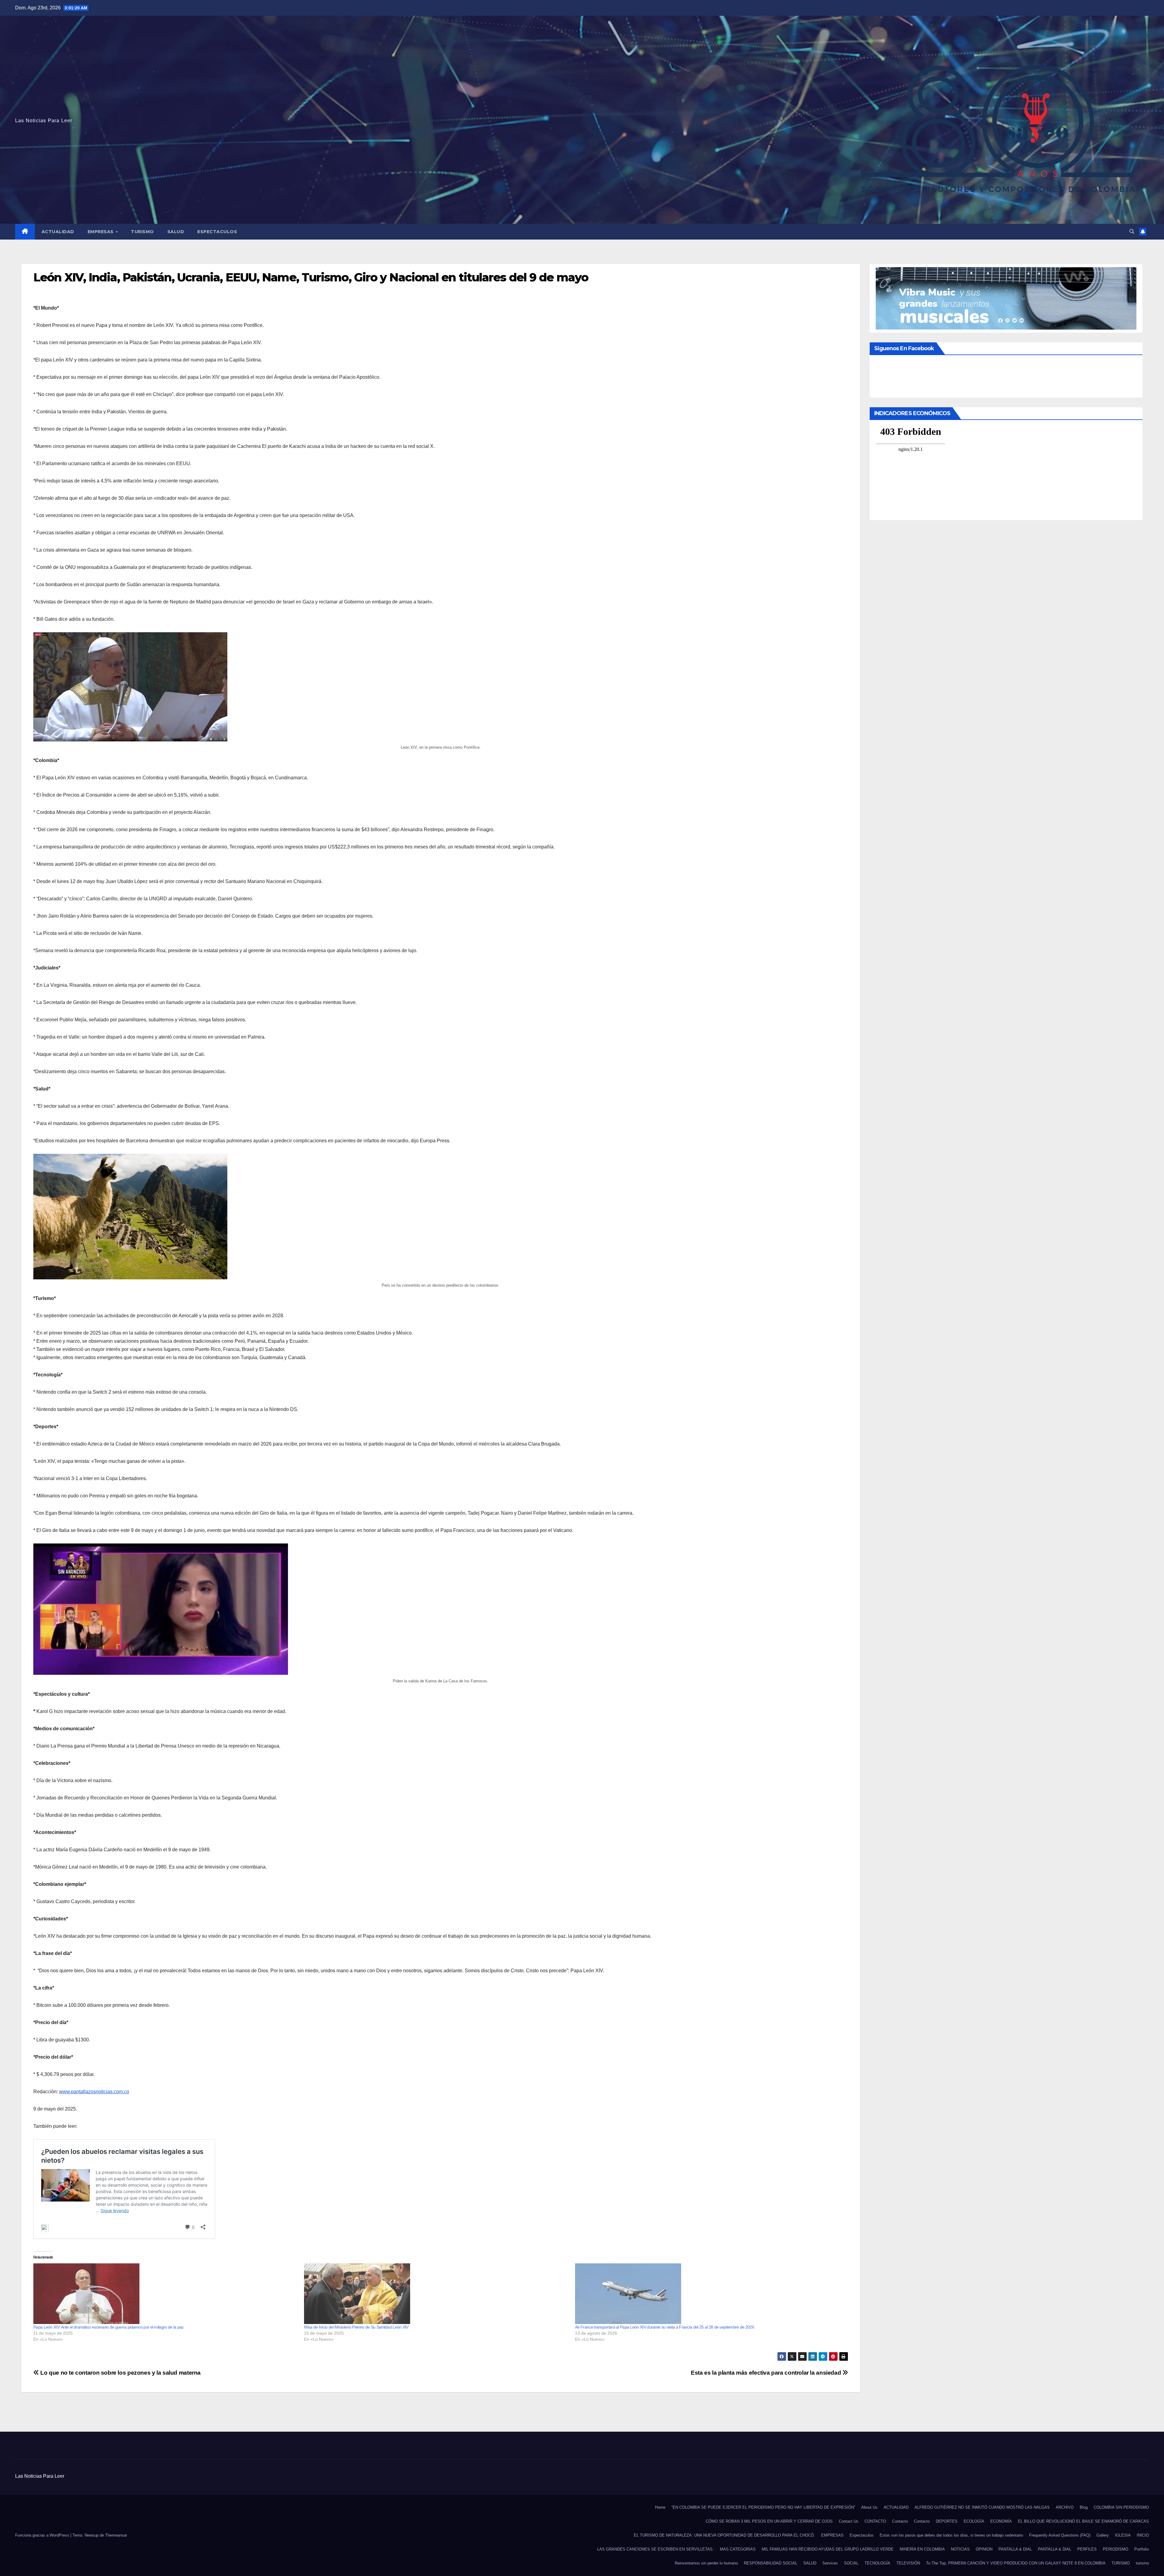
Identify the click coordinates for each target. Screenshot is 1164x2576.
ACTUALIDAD (58, 232)
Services (830, 2563)
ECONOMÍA (1001, 2521)
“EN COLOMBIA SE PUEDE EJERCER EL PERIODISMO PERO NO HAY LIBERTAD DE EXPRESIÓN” (763, 2507)
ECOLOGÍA (974, 2521)
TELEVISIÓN (908, 2563)
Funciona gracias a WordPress (43, 2535)
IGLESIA (1123, 2535)
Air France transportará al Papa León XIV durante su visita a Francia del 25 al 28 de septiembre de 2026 (665, 2327)
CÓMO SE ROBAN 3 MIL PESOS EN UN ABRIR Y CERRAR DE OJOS (769, 2521)
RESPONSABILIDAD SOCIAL (771, 2563)
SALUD (176, 232)
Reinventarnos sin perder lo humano (706, 2563)
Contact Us (849, 2521)
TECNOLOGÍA (877, 2563)
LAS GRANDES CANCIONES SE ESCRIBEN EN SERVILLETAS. (656, 2549)
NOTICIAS (960, 2549)
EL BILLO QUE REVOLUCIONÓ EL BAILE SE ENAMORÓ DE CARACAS (1083, 2521)
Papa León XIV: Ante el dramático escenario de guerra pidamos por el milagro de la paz (109, 2327)
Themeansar (116, 2535)
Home (660, 2507)
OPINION (984, 2549)
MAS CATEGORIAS (738, 2549)
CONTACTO (875, 2521)
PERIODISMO (1115, 2549)
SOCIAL (851, 2563)
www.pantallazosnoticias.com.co (94, 2092)
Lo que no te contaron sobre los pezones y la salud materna (120, 2373)
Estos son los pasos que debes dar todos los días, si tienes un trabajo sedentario (951, 2535)
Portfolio (1142, 2549)
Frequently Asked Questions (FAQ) (1060, 2535)
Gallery (1103, 2535)
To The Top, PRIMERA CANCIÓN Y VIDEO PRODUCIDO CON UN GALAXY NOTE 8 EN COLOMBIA (1016, 2563)
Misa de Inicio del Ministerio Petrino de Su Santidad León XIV (356, 2327)
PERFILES (1087, 2549)
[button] (1132, 232)
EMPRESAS (101, 232)
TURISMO (142, 232)
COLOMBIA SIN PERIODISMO (1121, 2507)
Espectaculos (217, 232)
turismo (1142, 2563)
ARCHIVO (1065, 2507)
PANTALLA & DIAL (1015, 2549)
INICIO (1143, 2535)
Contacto (900, 2521)
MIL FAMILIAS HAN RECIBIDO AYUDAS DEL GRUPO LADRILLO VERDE (828, 2549)
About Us (869, 2507)
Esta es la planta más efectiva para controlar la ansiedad (767, 2373)
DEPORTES (947, 2521)
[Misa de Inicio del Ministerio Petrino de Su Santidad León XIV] (436, 2294)
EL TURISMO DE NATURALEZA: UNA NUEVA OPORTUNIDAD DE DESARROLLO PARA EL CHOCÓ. (724, 2535)
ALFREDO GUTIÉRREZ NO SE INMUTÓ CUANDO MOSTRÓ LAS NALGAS (982, 2507)
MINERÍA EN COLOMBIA (922, 2549)
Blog (1084, 2507)
